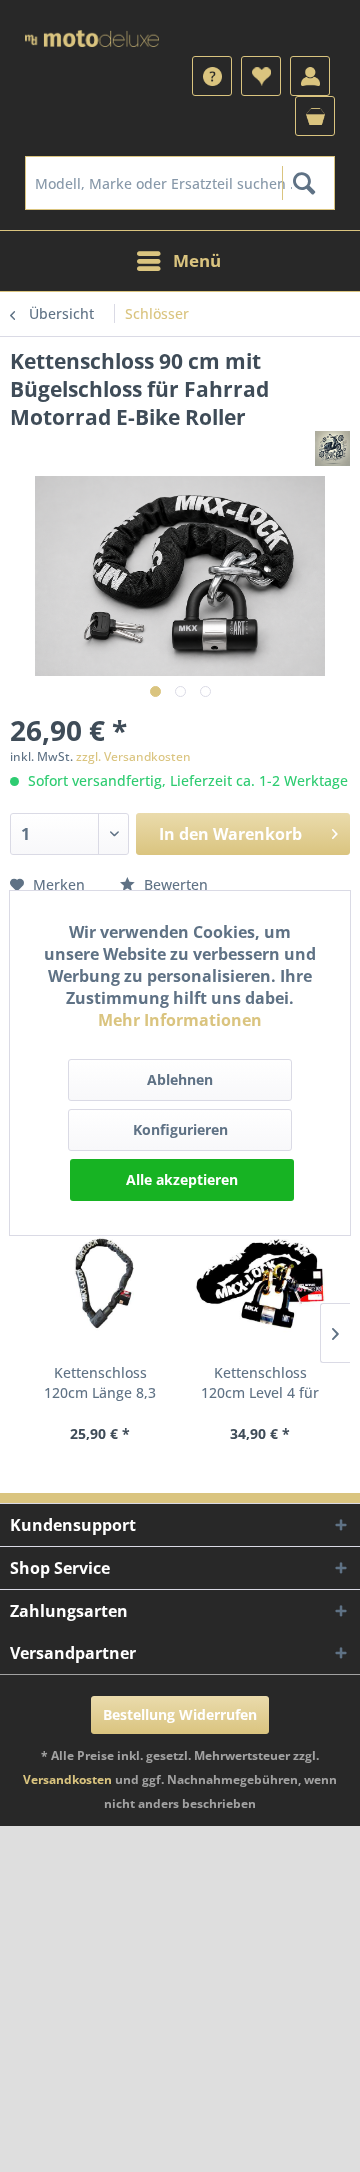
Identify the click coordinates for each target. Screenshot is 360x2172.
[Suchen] (303, 183)
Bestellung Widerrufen (180, 1714)
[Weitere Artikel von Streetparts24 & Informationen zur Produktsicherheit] (332, 448)
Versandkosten (67, 1779)
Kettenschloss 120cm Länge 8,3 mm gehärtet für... (100, 1383)
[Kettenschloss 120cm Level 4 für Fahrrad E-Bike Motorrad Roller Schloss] (260, 1283)
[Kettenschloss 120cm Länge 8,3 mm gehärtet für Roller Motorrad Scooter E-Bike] (100, 1283)
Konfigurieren (180, 1129)
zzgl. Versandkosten (133, 756)
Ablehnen (180, 1079)
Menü (197, 260)
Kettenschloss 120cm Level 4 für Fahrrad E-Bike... (260, 1383)
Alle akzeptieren (182, 1179)
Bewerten (174, 884)
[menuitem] (180, 183)
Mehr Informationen (180, 1020)
